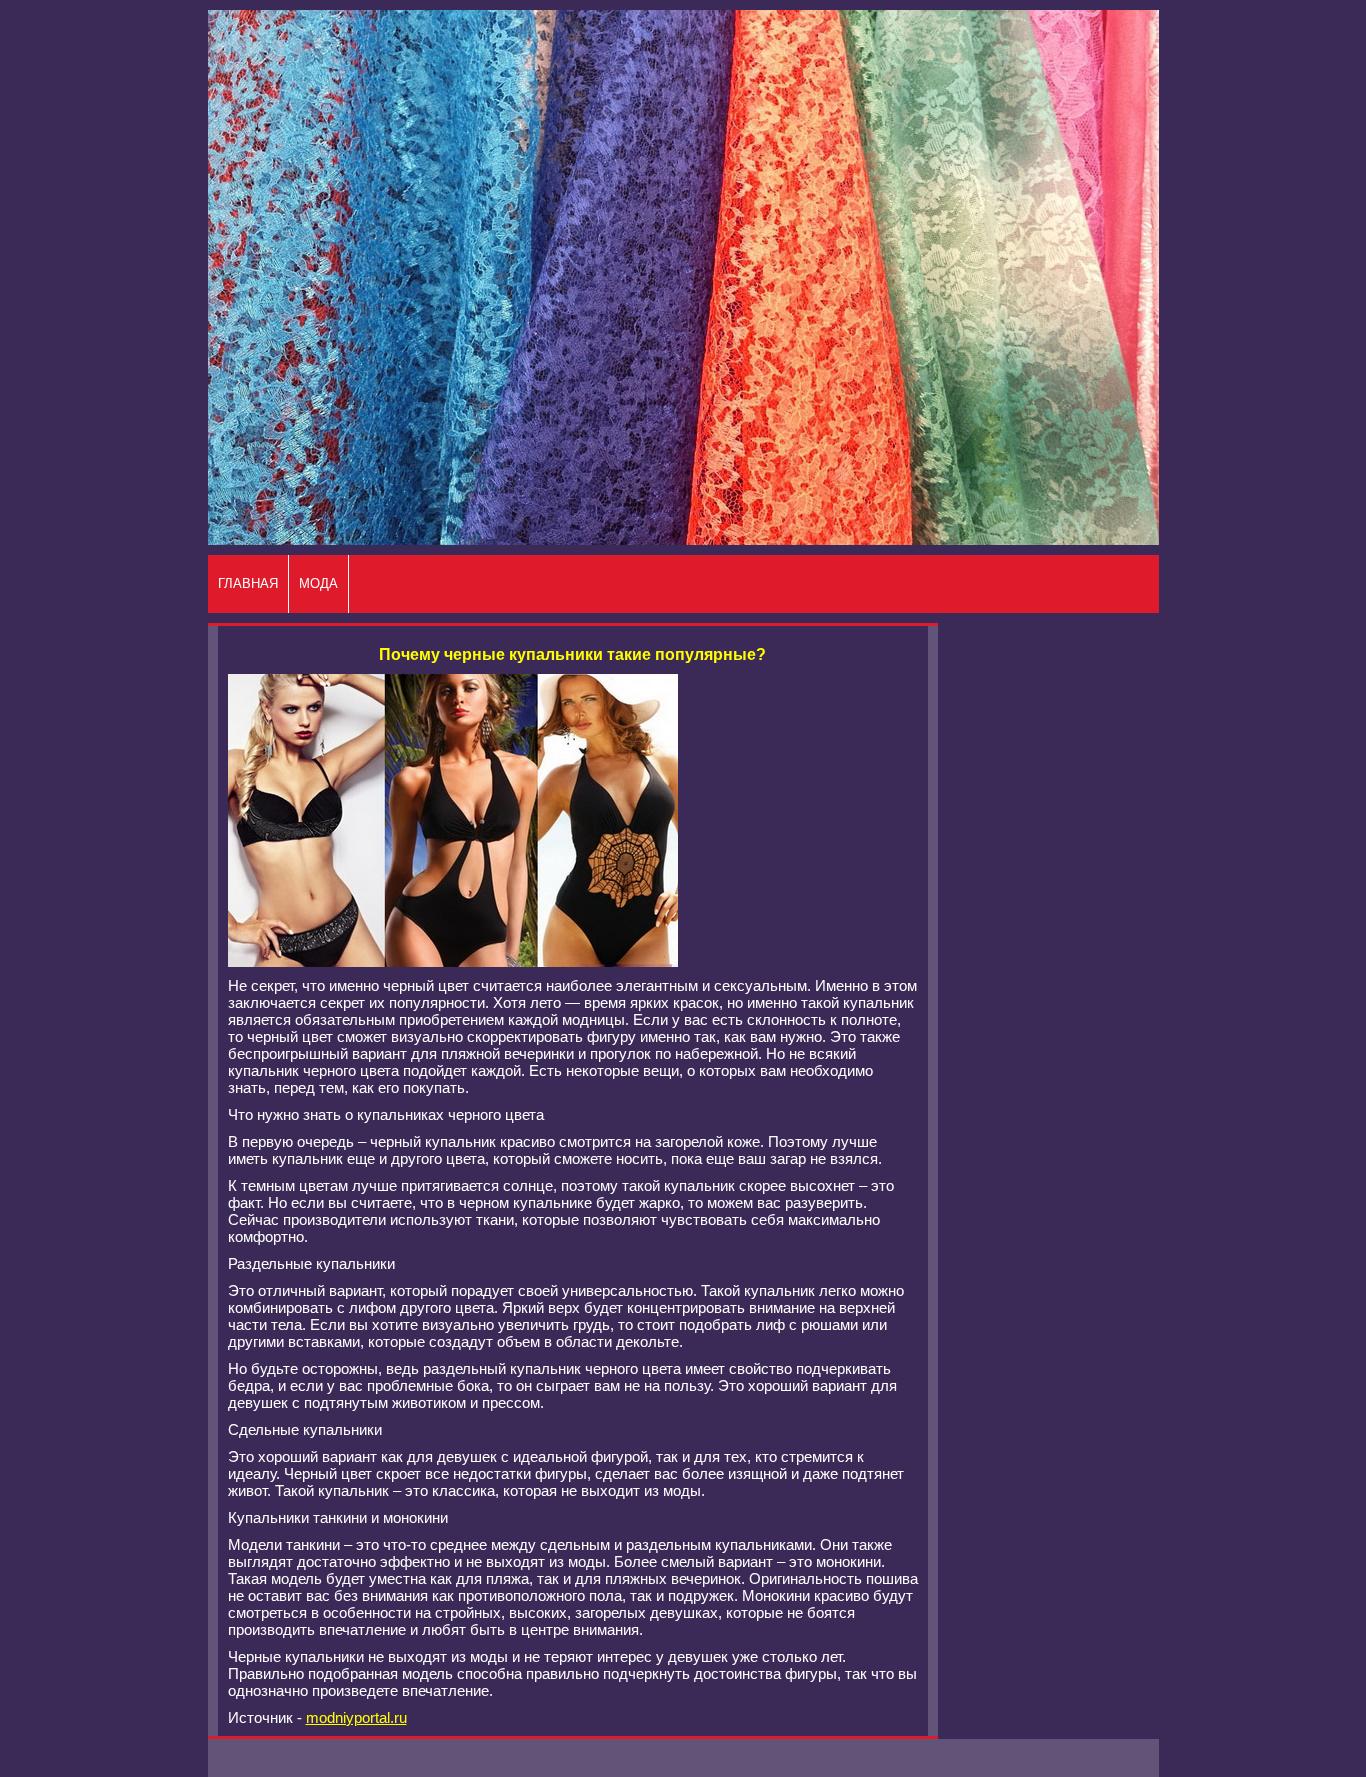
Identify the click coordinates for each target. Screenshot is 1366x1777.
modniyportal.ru (356, 1717)
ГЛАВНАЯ (248, 583)
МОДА (318, 583)
